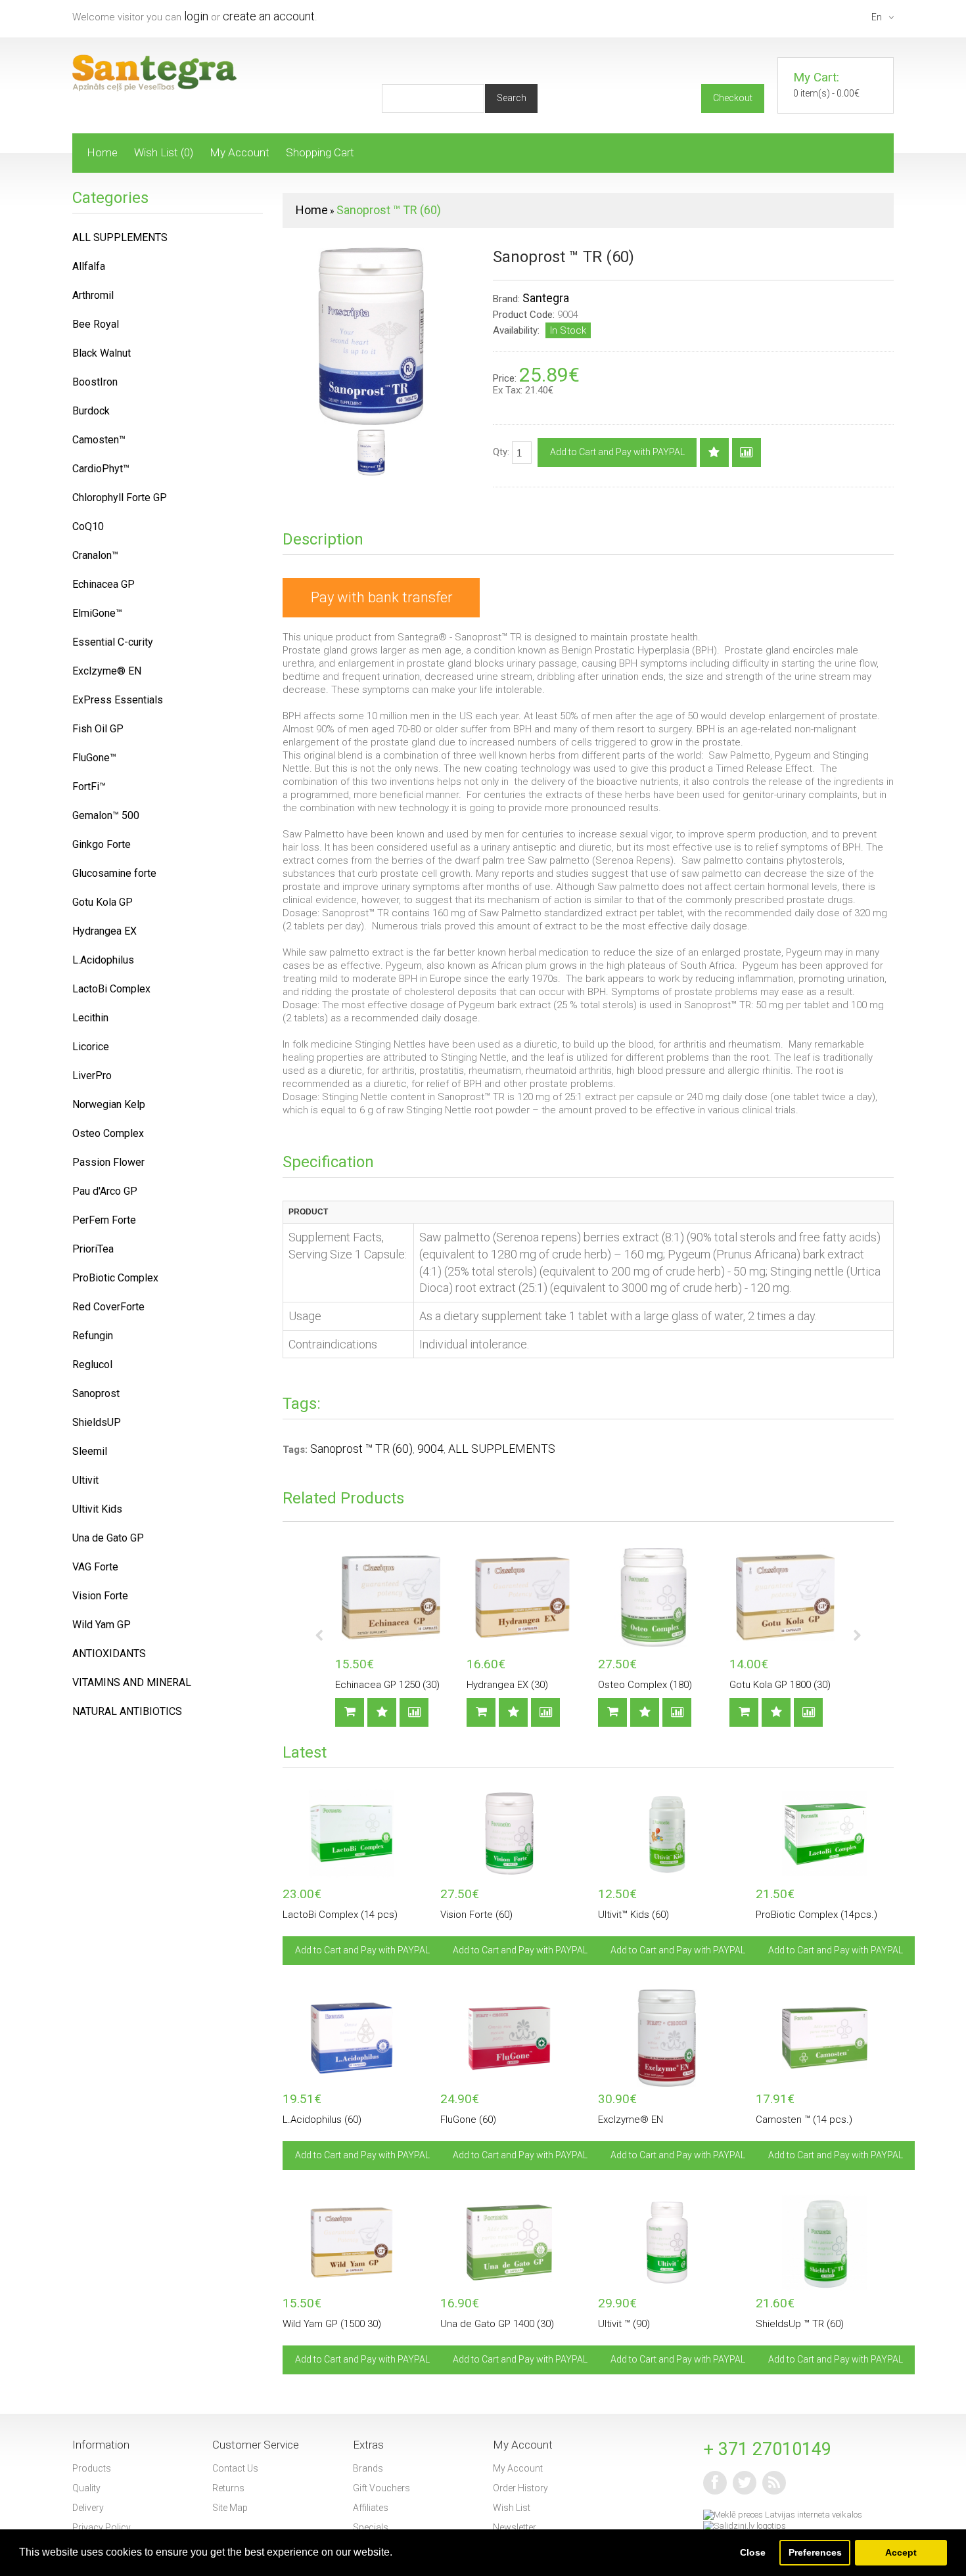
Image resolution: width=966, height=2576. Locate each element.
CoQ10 (88, 526)
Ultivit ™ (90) (624, 2324)
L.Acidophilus (103, 960)
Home (102, 152)
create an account (269, 16)
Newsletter (515, 2527)
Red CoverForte (108, 1307)
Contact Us (235, 2468)
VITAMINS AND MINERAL (132, 1682)
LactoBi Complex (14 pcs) (340, 1915)
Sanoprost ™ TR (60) (389, 210)
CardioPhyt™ (101, 469)
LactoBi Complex (111, 989)
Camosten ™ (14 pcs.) (804, 2120)
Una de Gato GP (108, 1538)
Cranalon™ (95, 555)
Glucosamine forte (114, 873)
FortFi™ (89, 787)
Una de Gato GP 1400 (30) (497, 2324)
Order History (520, 2488)
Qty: (502, 452)
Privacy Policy (102, 2527)
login (196, 16)
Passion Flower (108, 1162)
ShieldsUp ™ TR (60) (800, 2324)
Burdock (91, 411)
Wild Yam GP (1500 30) (332, 2324)
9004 (430, 1449)
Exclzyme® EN (631, 2120)
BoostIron (95, 382)
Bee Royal (96, 324)
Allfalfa (89, 266)
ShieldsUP (97, 1422)
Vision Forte (100, 1596)
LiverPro (92, 1076)
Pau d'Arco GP (105, 1191)
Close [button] (753, 2552)
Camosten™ (99, 440)
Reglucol (92, 1365)
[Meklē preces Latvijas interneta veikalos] (783, 2515)
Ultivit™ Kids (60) (633, 1915)
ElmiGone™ (97, 613)
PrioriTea (93, 1249)
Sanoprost (96, 1393)
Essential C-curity (113, 642)
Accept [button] (901, 2552)
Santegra (546, 298)
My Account (240, 152)
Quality (86, 2488)
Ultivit (85, 1480)
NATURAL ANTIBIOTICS (127, 1711)
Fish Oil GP (98, 729)
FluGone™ (94, 758)
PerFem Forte (104, 1220)
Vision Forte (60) (476, 1915)
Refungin (93, 1336)
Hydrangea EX (104, 931)
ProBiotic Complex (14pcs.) (816, 1915)
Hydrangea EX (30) (507, 1685)
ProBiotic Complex (115, 1278)
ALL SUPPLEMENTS (502, 1449)
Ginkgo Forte (102, 844)
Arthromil (93, 295)
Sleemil (90, 1451)
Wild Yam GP (102, 1625)
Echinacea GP (103, 584)
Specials (371, 2527)
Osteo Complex (108, 1133)
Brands (368, 2468)
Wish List (512, 2508)
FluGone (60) (468, 2120)
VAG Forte (95, 1567)
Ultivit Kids (97, 1509)
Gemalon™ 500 (106, 815)
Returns (228, 2488)
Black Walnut (102, 353)
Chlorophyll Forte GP (120, 498)
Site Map (230, 2508)
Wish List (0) (164, 152)
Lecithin (90, 1018)
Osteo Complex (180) (645, 1685)
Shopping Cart (320, 152)
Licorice (91, 1047)
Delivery (88, 2508)
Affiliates (371, 2508)
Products (92, 2468)
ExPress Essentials (118, 700)
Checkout (733, 98)
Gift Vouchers (381, 2488)
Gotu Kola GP (103, 902)
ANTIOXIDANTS (109, 1654)
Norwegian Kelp (109, 1104)
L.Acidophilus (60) (322, 2120)
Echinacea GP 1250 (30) (387, 1685)
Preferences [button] (815, 2552)
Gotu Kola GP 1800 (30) (780, 1685)
